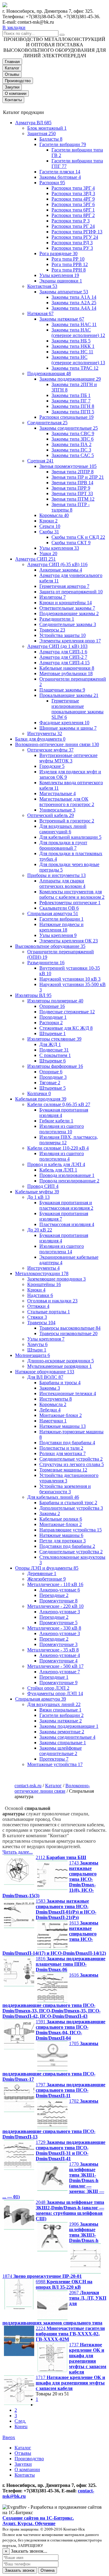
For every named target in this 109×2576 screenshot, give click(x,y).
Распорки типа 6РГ (73, 210)
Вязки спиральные (60, 1710)
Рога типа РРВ (70, 264)
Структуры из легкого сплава (72, 1464)
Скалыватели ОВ (59, 908)
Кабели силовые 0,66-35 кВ (59, 1104)
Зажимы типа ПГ (71, 401)
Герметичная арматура (64, 586)
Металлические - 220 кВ (55, 1606)
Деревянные (42, 1573)
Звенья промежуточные (68, 466)
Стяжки (37, 1317)
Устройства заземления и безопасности (65, 1489)
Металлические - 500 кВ (55, 1666)
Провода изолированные (67, 1175)
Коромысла (54, 515)
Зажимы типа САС (73, 455)
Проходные (53, 1017)
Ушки (48, 553)
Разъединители (57, 619)
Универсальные (57, 810)
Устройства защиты (63, 635)
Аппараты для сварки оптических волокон (62, 883)
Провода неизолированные (69, 1181)
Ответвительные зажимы (67, 608)
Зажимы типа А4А (74, 308)
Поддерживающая (49, 373)
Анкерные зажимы (61, 570)
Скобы (49, 532)
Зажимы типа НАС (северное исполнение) (78, 333)
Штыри (37, 1350)
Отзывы (12, 74)
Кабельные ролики (61, 1519)
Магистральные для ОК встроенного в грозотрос (67, 802)
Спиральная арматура (53, 913)
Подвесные (54, 1050)
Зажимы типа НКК (73, 346)
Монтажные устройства (55, 1764)
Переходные (54, 1595)
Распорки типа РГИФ (77, 232)
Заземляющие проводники (56, 1279)
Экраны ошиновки (61, 281)
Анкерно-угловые (60, 1590)
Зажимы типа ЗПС (73, 439)
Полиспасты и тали (61, 1448)
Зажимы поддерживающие (70, 379)
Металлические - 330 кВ (54, 1628)
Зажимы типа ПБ (71, 395)
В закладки (14, 27)
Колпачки (39, 1093)
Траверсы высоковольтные (70, 1328)
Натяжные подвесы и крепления (61, 927)
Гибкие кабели (56, 1121)
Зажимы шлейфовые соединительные (61, 1751)
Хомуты (37, 1344)
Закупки (12, 87)
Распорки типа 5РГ (73, 204)
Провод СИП (43, 1186)
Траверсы (52, 630)
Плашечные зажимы (62, 690)
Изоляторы (53, 597)
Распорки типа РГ (73, 226)
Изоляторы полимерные (55, 1001)
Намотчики (53, 1421)
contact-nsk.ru (28, 1786)
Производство (18, 81)
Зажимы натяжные (62, 319)
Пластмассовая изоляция (67, 1224)
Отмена (48, 2570)
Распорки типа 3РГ (73, 188)
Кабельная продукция (41, 1099)
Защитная (41, 133)
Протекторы (54, 1759)
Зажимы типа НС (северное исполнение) (78, 360)
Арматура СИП (35, 559)
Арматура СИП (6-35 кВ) (57, 564)
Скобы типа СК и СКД (78, 537)
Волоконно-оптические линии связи (57, 744)
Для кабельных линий (53, 1497)
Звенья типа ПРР (71, 488)
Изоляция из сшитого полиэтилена (62, 1129)
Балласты (51, 139)
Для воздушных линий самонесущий (63, 829)
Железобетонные (46, 1579)
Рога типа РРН (69, 270)
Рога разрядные (58, 253)
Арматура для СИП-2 (63, 657)
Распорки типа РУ (72, 248)
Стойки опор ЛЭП (48, 1688)
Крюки (48, 521)
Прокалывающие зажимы (69, 695)
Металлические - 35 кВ (53, 1650)
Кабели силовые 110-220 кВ (58, 1148)
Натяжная (40, 313)
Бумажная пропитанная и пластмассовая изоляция (66, 1205)
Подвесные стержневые (67, 1012)
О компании (16, 93)
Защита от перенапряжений (71, 592)
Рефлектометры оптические (70, 903)
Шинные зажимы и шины (68, 728)
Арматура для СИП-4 (64, 663)
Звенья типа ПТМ (73, 499)
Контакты (13, 100)
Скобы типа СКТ (71, 543)
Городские (52, 766)
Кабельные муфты (37, 1192)
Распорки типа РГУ (75, 237)
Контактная (42, 286)
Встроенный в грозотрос (67, 821)
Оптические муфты (50, 750)
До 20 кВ (40, 1230)
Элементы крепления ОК (69, 941)
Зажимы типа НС (72, 352)
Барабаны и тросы (60, 1383)
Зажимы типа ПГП (73, 412)
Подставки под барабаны (67, 1443)
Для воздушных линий (54, 1704)
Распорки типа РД (72, 243)
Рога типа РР (68, 259)
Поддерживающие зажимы (69, 613)
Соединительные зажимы (68, 624)
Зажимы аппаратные (64, 292)
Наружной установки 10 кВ (70, 979)
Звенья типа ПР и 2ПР (78, 477)
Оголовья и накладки (52, 1301)
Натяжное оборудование (45, 1372)
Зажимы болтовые (60, 177)
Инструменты (45, 733)
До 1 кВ (38, 1197)
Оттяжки (38, 1306)
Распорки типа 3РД (73, 193)
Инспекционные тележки (68, 1393)
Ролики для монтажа (63, 1453)
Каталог (12, 68)
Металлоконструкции (42, 1273)
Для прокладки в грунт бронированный (63, 845)
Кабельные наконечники (67, 668)
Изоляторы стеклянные (54, 1039)
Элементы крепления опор (70, 641)
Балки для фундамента (40, 739)
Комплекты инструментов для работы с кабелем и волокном (72, 894)
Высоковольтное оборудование (50, 946)
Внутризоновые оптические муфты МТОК (68, 758)
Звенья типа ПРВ (72, 483)
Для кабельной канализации (70, 837)
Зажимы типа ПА (71, 444)
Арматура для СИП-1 (63, 652)
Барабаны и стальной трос (68, 1503)
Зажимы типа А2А (74, 303)
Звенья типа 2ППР (73, 472)
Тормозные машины (63, 1470)
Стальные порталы (49, 1312)
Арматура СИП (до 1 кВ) (57, 646)
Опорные (52, 1006)
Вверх (9, 2437)
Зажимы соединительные (69, 428)
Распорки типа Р (71, 221)
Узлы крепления (59, 275)
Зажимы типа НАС (74, 324)
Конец (21, 2426)
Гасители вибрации (63, 144)
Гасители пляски (60, 172)
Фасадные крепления (64, 723)
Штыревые (53, 1033)
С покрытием (55, 1055)
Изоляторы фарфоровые (55, 1066)
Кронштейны (44, 1284)
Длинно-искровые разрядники (61, 1361)
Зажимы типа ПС (71, 450)
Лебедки (50, 1410)
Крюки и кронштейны (66, 603)
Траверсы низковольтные (68, 1333)
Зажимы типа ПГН (73, 406)
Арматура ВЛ (33, 123)
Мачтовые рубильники (66, 673)
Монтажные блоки (61, 1415)
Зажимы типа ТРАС (75, 368)
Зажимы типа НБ (71, 341)
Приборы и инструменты (56, 875)
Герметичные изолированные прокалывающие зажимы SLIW (78, 709)
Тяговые (50, 1083)
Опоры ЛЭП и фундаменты (47, 1568)
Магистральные (58, 793)
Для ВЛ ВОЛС (45, 1377)
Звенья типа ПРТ (72, 493)
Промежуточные (58, 1601)
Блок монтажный (47, 128)
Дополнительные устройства (71, 1508)
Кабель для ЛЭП (58, 1170)
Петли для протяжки (63, 1541)
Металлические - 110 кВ (55, 1584)
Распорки (52, 183)
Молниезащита (33, 1355)
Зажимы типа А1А (74, 297)
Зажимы (50, 1388)
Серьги (50, 526)
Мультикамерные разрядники (59, 1366)
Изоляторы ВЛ (33, 995)
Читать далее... (18, 1852)
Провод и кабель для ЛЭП (56, 1164)
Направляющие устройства (71, 1530)
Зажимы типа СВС (73, 433)
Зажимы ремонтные (62, 1732)
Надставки (40, 1295)
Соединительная (47, 423)
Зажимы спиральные (63, 1743)
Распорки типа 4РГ (73, 199)
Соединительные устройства (71, 1459)
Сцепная (40, 461)
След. (20, 2421)
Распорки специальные (66, 417)
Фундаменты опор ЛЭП (55, 1693)
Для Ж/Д (50, 1044)
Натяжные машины (63, 1426)
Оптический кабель (51, 815)
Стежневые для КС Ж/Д (66, 1028)
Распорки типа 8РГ (73, 215)
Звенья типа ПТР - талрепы (71, 507)
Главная (12, 62)
